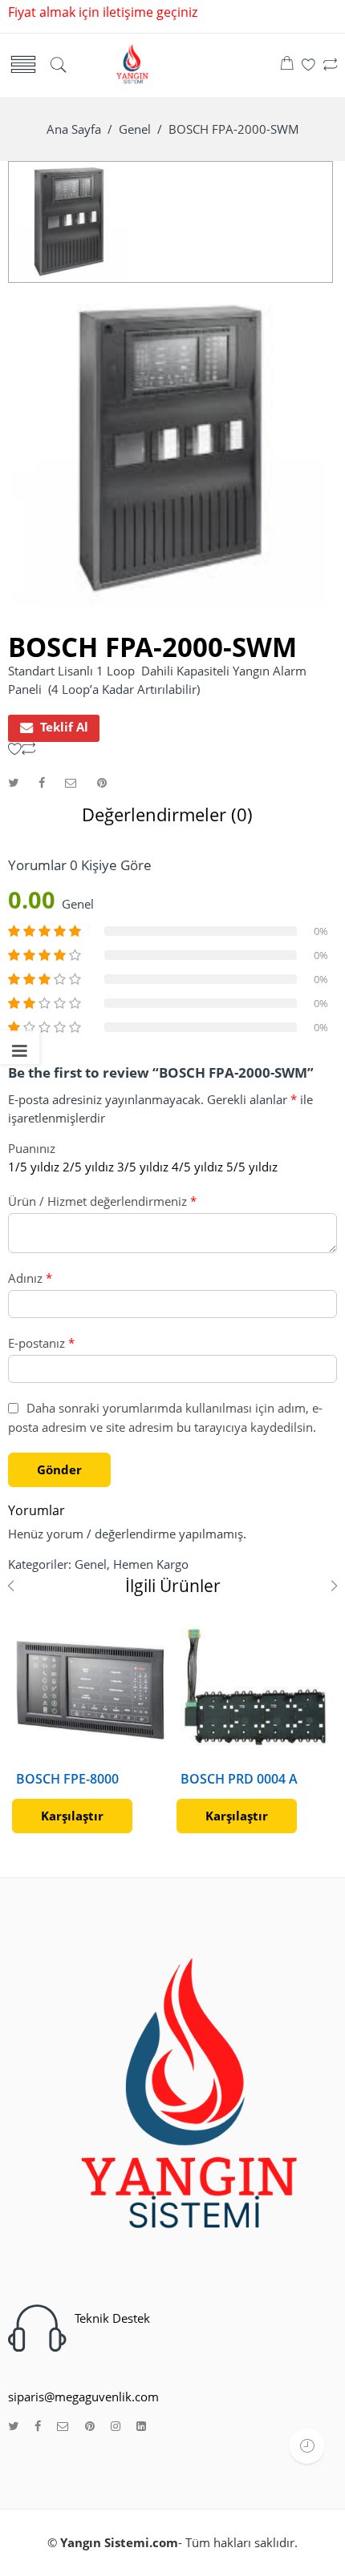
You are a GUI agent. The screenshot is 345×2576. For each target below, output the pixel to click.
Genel (135, 129)
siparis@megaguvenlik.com (83, 2397)
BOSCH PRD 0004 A (239, 1779)
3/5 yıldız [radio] (143, 1167)
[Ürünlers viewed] (307, 2446)
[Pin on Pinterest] (102, 782)
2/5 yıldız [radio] (88, 1167)
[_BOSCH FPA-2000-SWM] (69, 221)
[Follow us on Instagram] (116, 2427)
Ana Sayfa (74, 129)
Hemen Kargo (151, 1564)
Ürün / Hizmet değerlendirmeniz (102, 1201)
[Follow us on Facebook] (38, 2427)
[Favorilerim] (308, 65)
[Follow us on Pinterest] (90, 2427)
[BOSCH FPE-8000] (90, 1689)
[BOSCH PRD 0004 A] (255, 1689)
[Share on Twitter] (13, 782)
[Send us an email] (63, 2427)
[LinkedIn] (141, 2427)
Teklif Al (64, 727)
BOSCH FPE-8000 (67, 1779)
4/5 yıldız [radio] (197, 1167)
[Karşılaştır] (330, 65)
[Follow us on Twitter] (13, 2427)
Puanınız (32, 1149)
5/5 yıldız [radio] (252, 1167)
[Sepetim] (287, 65)
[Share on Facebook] (42, 782)
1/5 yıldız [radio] (34, 1167)
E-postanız (41, 1343)
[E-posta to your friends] (71, 782)
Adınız (30, 1278)
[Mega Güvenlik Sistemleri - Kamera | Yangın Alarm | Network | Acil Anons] (130, 64)
